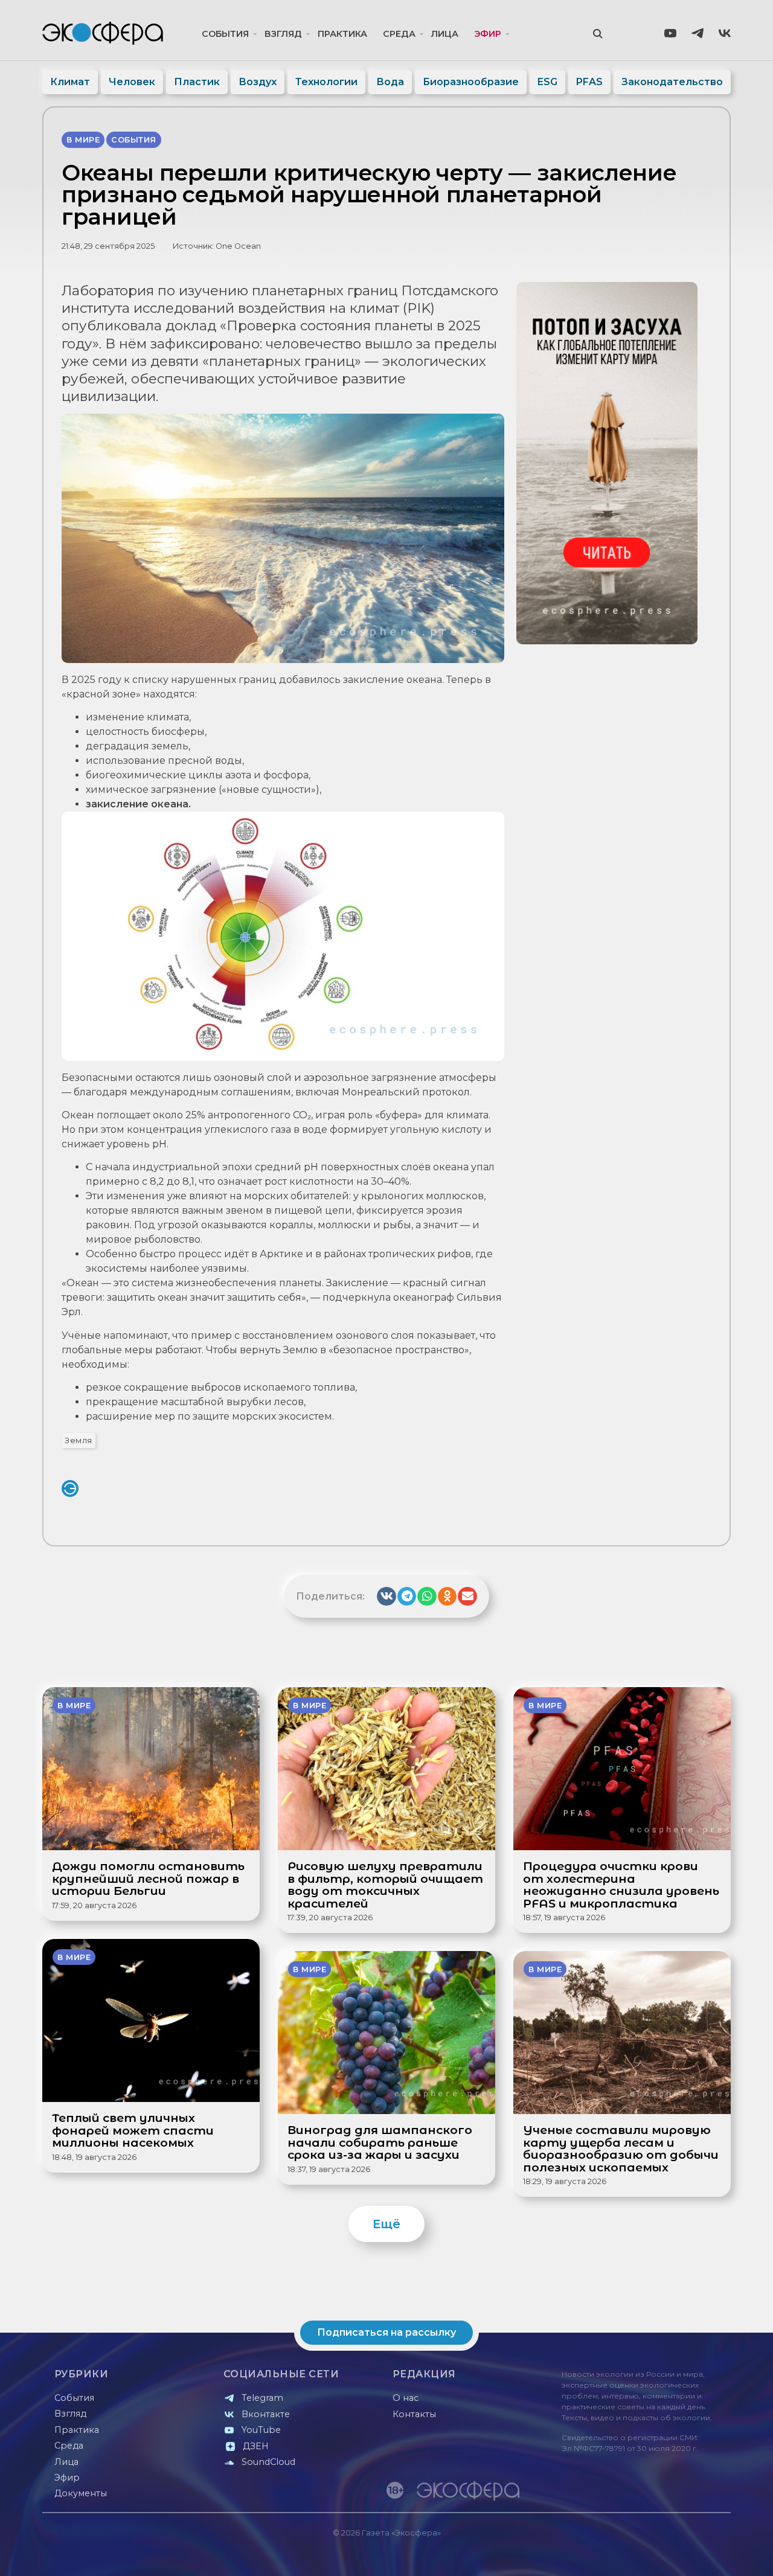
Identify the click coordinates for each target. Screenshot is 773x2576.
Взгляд (283, 34)
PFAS (589, 82)
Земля (79, 1440)
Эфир (488, 34)
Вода (390, 82)
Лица (445, 34)
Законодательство (672, 82)
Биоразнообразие (471, 82)
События (225, 34)
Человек (132, 82)
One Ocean (238, 246)
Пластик (197, 82)
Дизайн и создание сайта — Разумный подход (656, 2555)
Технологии (326, 82)
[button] (386, 1597)
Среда (399, 34)
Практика (342, 34)
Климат (70, 82)
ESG (547, 82)
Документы (81, 2493)
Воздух (258, 82)
